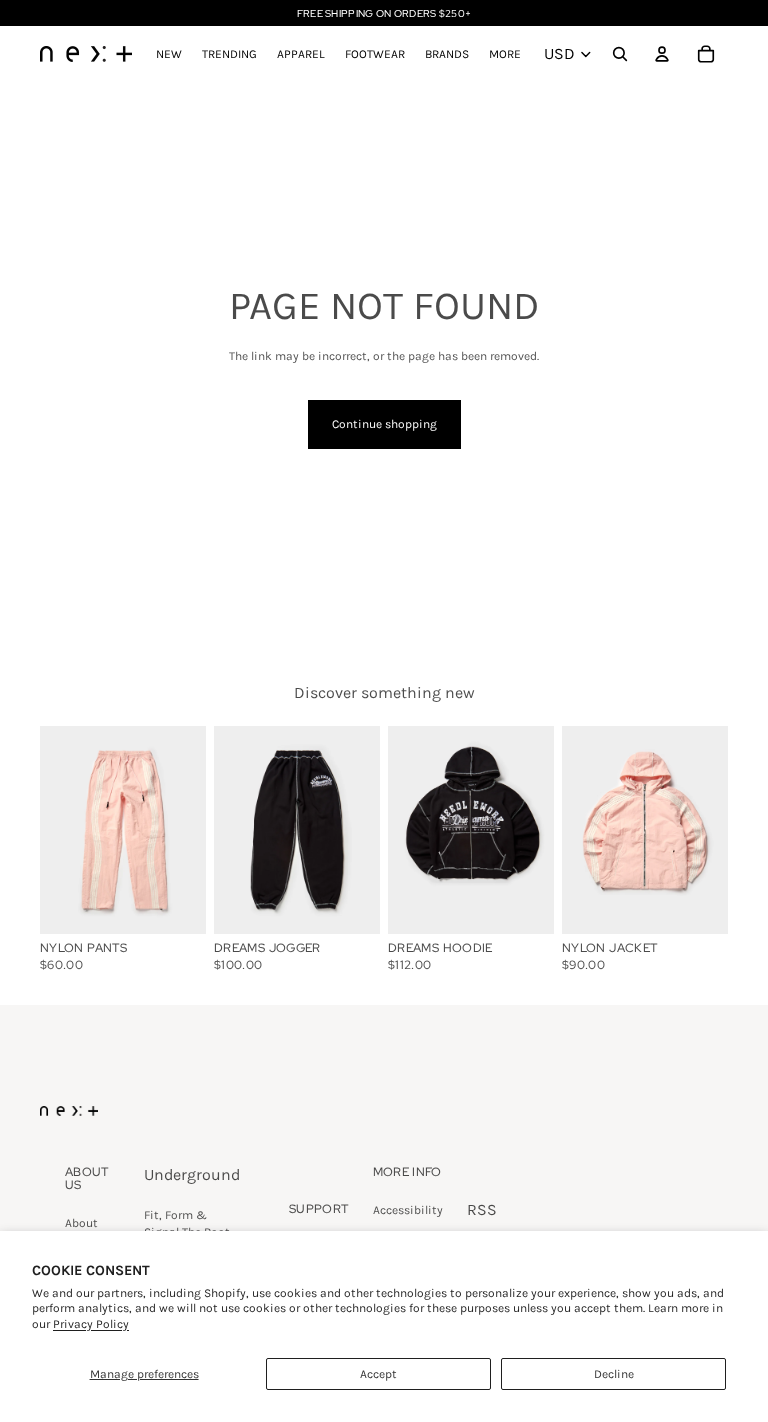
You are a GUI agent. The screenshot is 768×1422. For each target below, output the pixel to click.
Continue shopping (384, 424)
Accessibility (408, 1210)
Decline (614, 1374)
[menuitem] (505, 54)
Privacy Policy (91, 1324)
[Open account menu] (662, 54)
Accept (378, 1374)
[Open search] (620, 54)
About (81, 1223)
